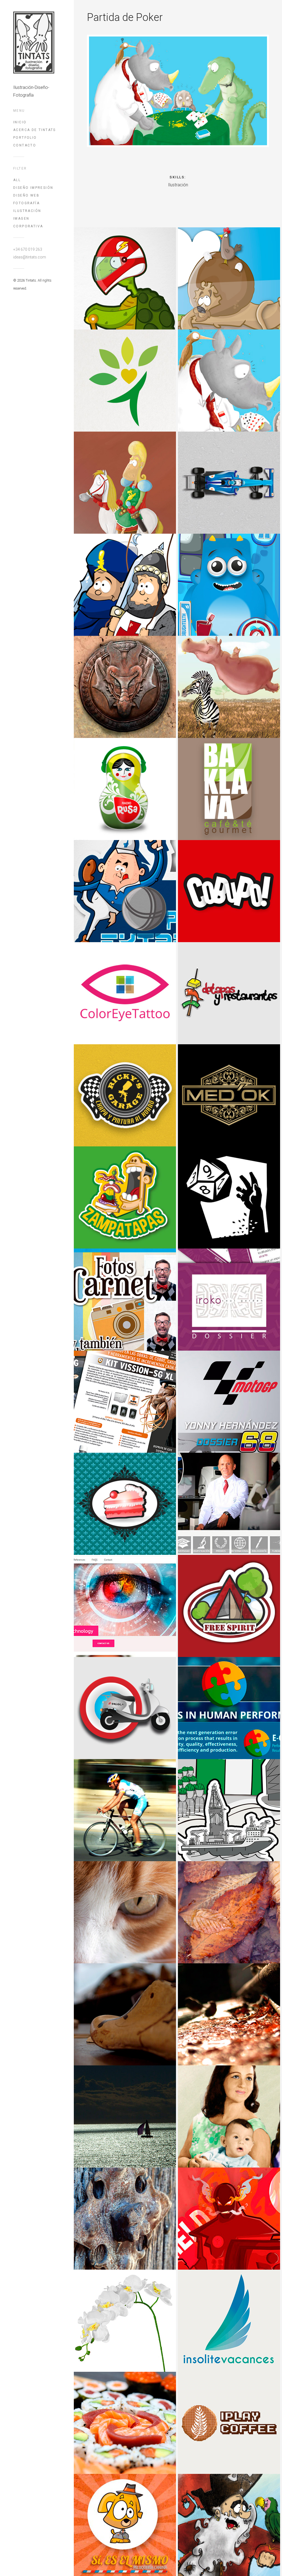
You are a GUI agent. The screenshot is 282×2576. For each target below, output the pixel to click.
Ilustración (27, 211)
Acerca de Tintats (35, 130)
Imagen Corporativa (28, 222)
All (17, 180)
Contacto (25, 145)
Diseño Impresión (33, 188)
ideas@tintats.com (30, 257)
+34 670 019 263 (28, 249)
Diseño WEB (26, 195)
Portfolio (25, 138)
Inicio (20, 122)
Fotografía (26, 203)
